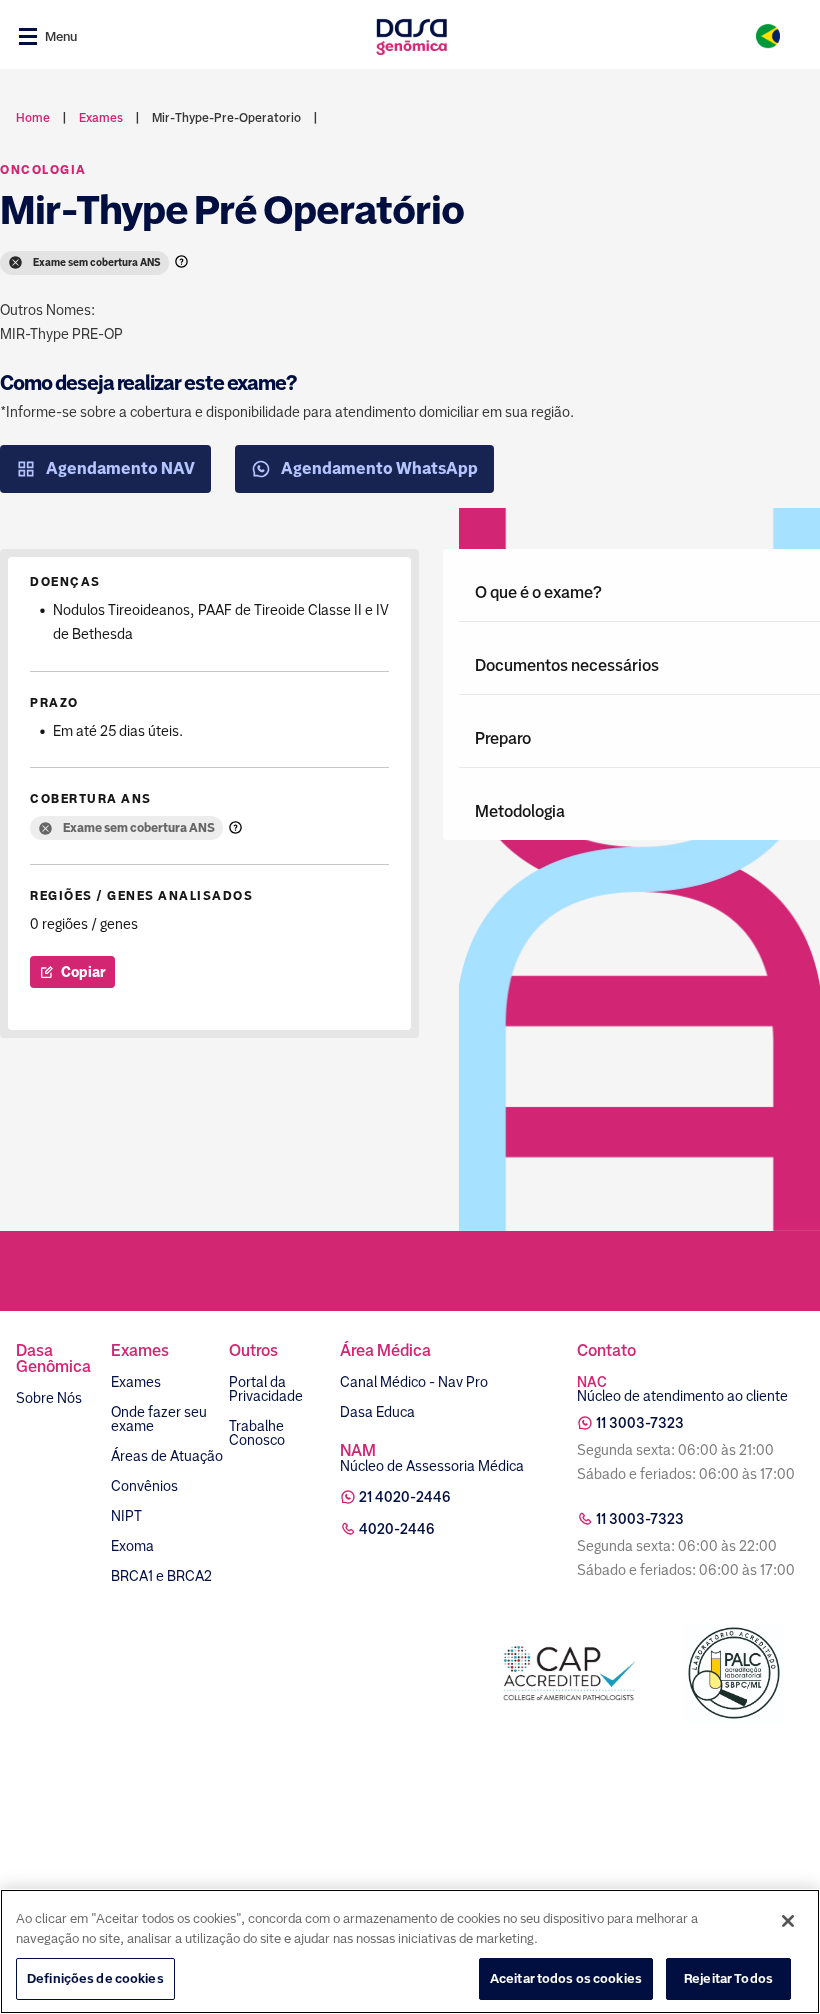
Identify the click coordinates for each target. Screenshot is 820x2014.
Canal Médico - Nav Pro (414, 1382)
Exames (136, 1382)
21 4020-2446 (405, 1497)
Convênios (144, 1486)
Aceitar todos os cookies (566, 1978)
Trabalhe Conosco (257, 1433)
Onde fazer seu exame (159, 1419)
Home (33, 118)
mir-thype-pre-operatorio (226, 118)
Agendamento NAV (120, 468)
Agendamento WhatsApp (379, 468)
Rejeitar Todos (728, 1978)
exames (101, 118)
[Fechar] (788, 1921)
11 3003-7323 (640, 1423)
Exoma (132, 1546)
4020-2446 (397, 1529)
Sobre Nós (49, 1398)
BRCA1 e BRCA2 (161, 1576)
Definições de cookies (95, 1978)
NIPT (126, 1516)
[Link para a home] (411, 36)
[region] (410, 1951)
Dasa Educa (377, 1412)
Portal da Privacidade (266, 1389)
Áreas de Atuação (167, 1456)
